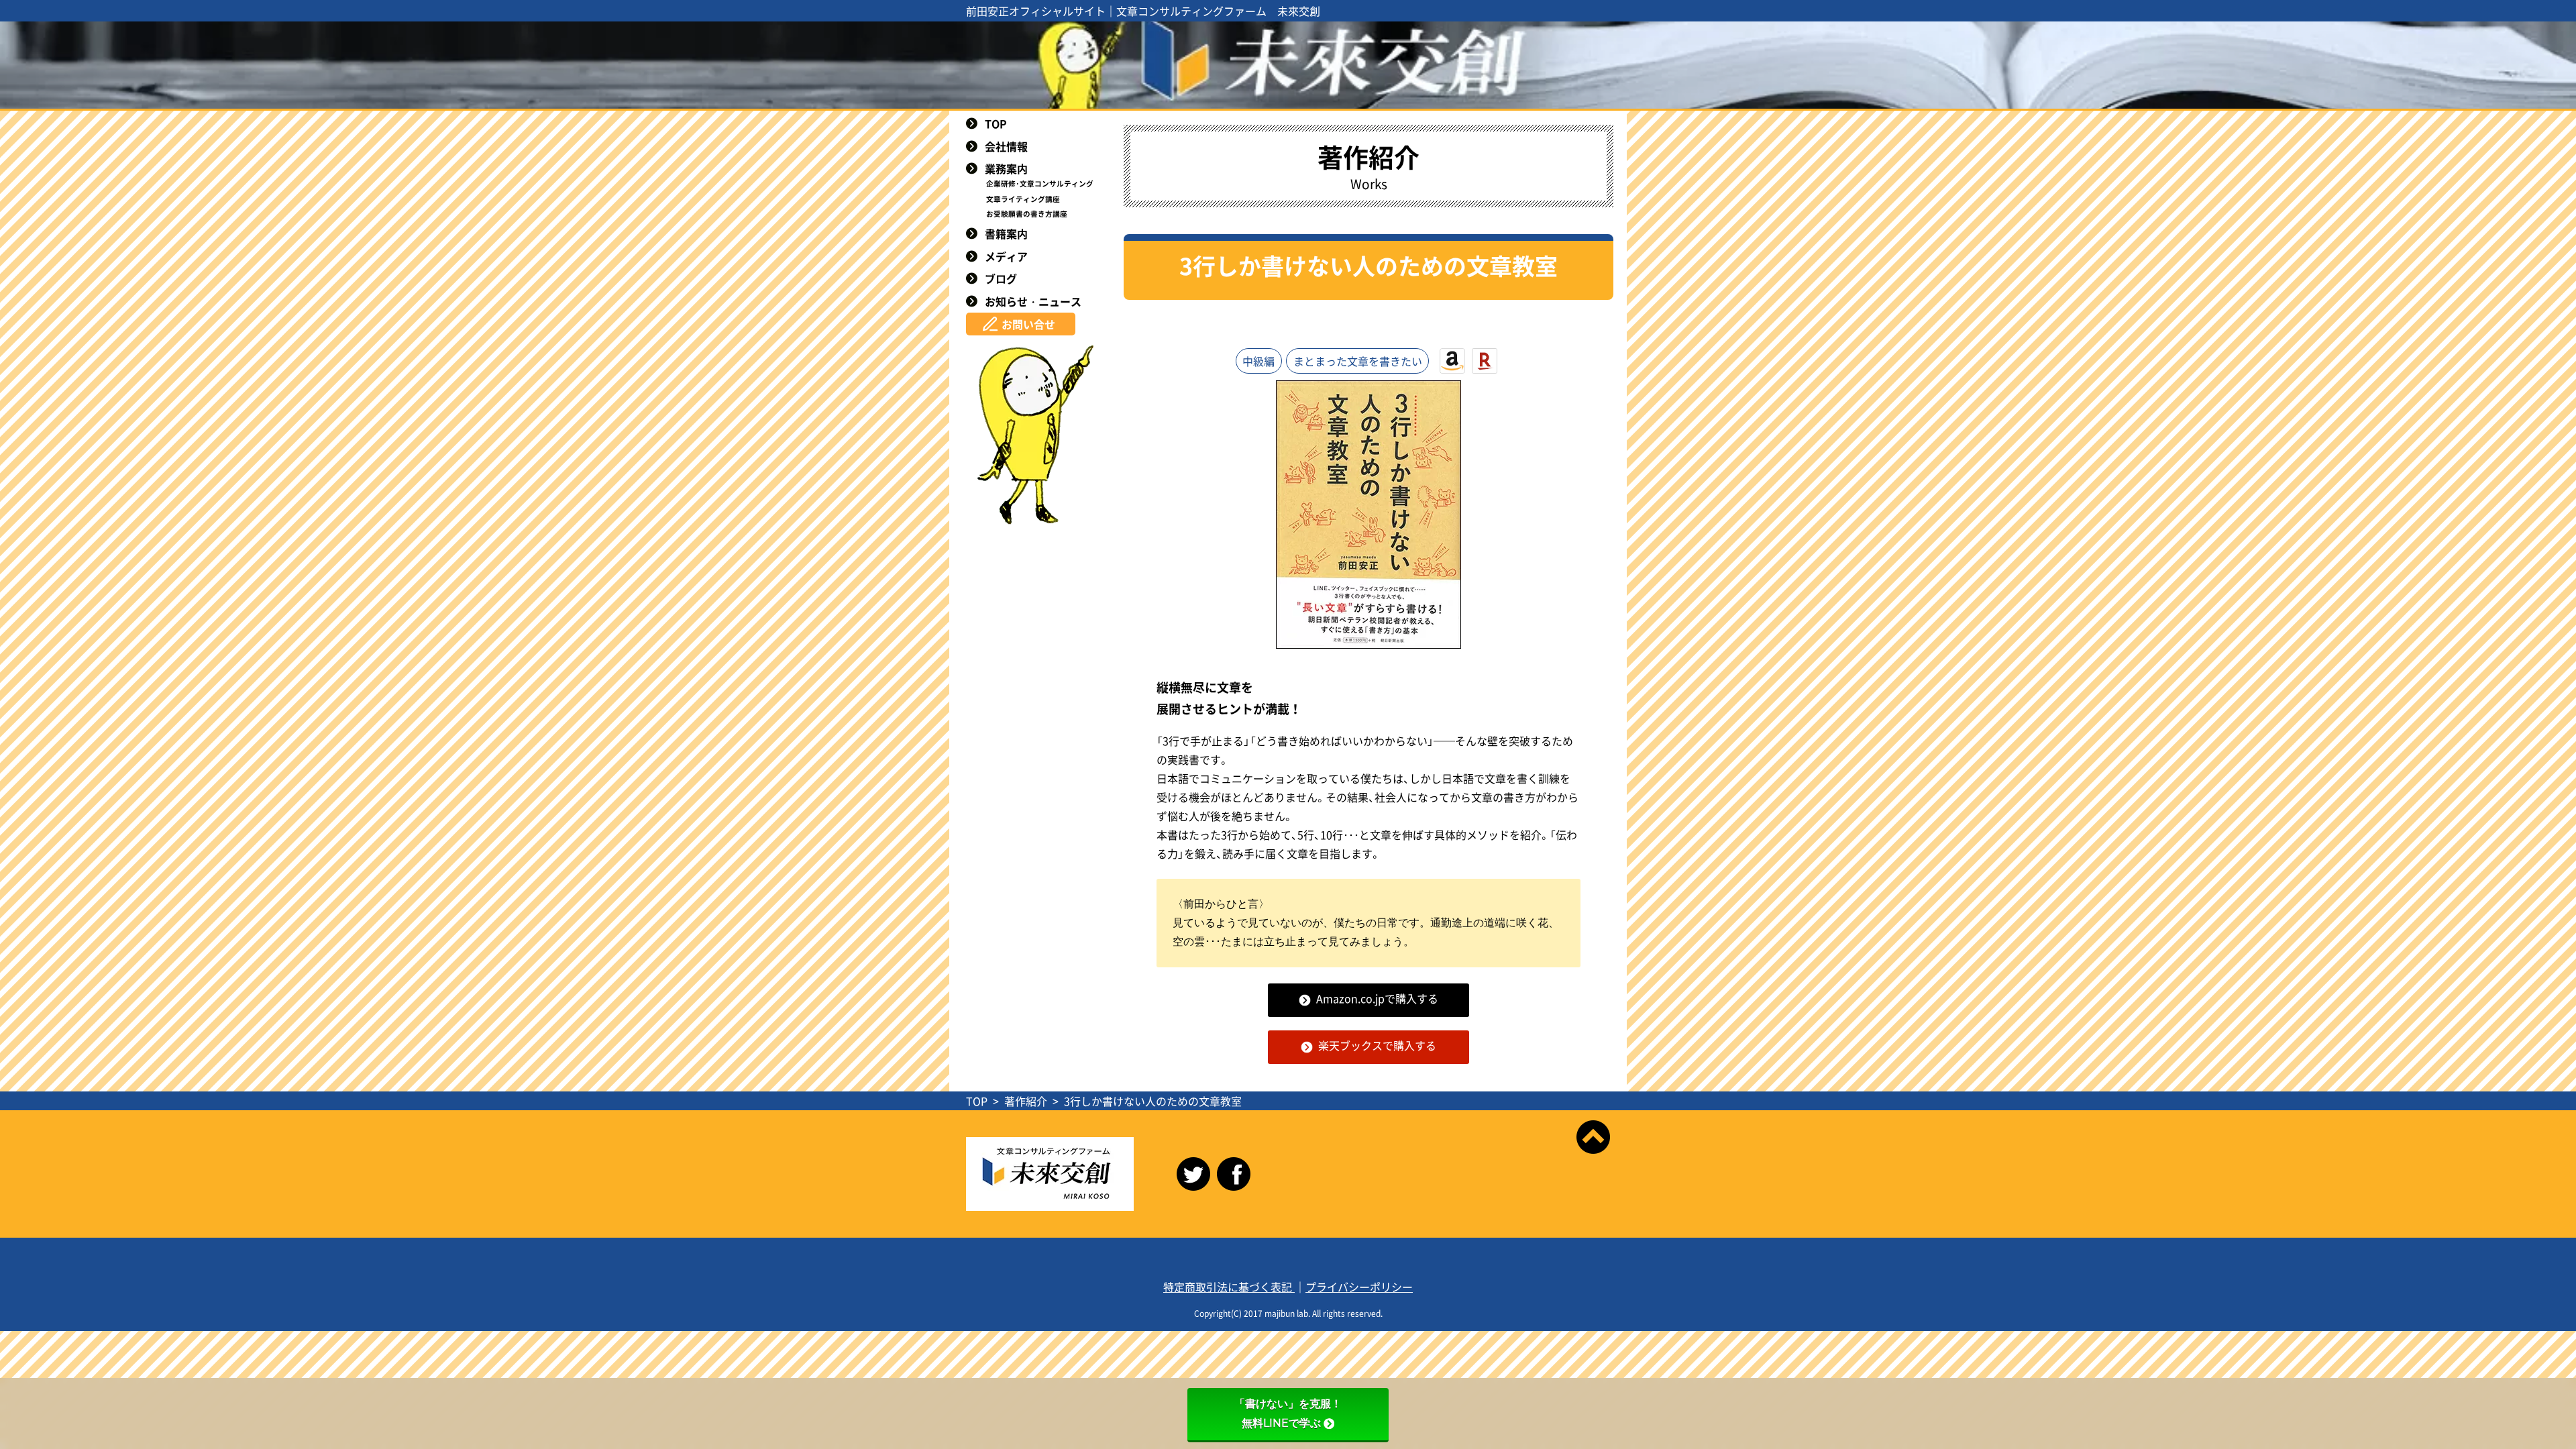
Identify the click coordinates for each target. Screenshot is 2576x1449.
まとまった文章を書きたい (1358, 361)
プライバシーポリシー (1359, 1287)
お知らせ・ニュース (1033, 301)
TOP (996, 123)
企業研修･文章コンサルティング (1040, 183)
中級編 (1258, 361)
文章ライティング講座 (1023, 199)
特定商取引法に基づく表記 (1229, 1287)
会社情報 (1006, 146)
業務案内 (1006, 168)
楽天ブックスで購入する (1377, 1045)
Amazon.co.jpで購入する (1377, 998)
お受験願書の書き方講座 (1027, 214)
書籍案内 (1006, 233)
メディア (1006, 256)
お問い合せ (1028, 324)
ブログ (1001, 278)
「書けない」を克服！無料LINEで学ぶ (1288, 1413)
